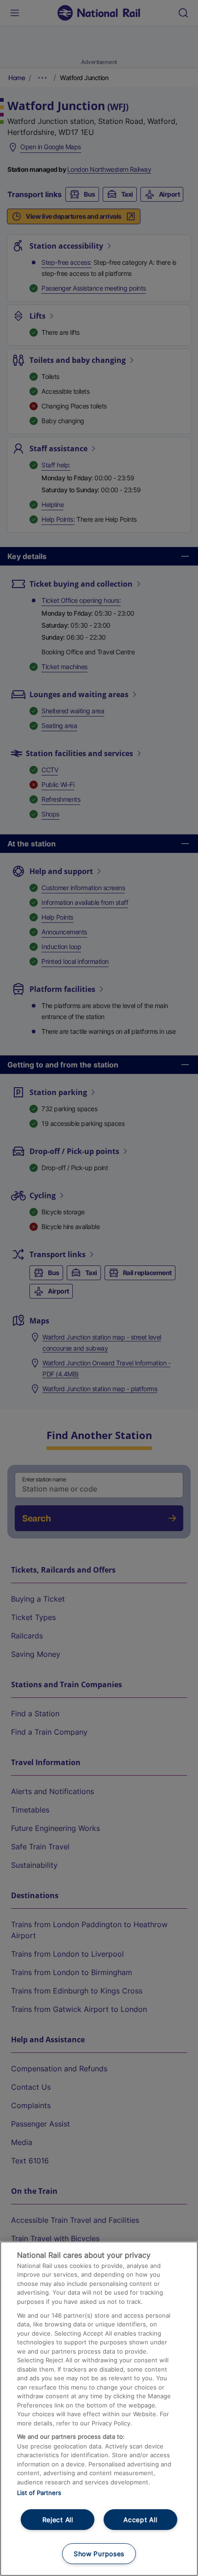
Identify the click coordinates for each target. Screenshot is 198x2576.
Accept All (140, 2520)
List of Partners (39, 2493)
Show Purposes (99, 2554)
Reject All (58, 2520)
